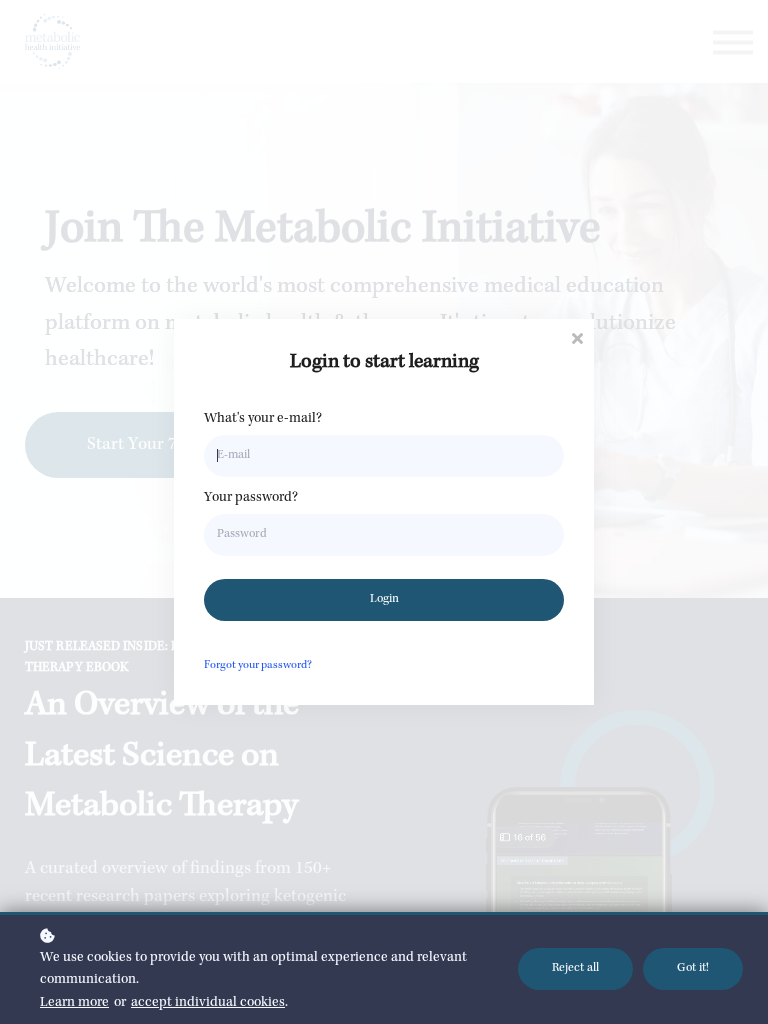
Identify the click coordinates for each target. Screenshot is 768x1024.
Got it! (693, 968)
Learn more (74, 1003)
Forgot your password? (258, 666)
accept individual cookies (208, 1003)
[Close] (577, 336)
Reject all (575, 968)
